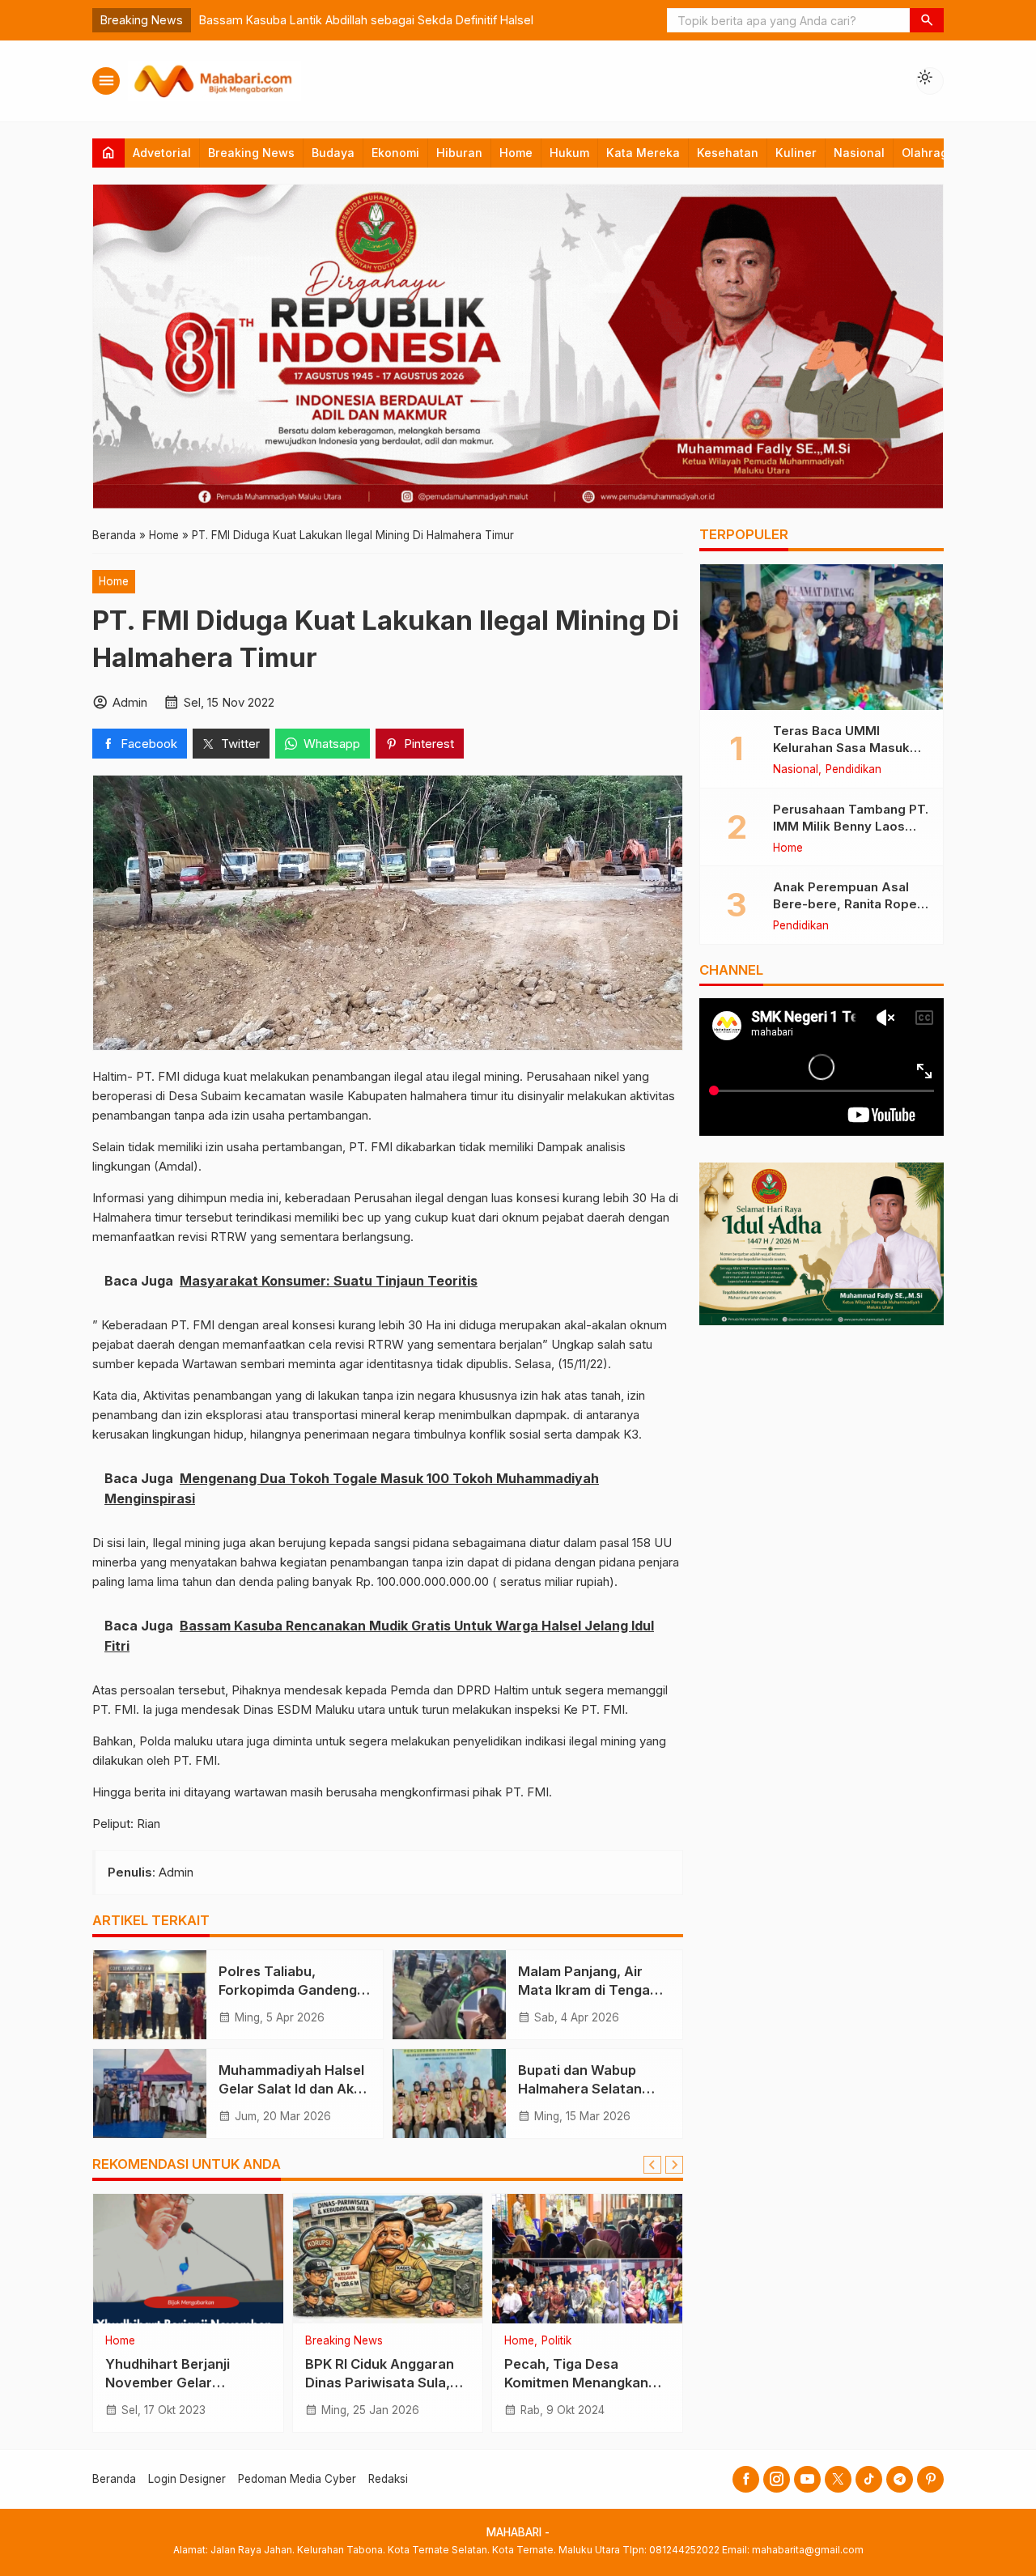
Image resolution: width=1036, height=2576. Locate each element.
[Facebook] (746, 2479)
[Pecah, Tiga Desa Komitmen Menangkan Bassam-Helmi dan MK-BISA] (587, 2259)
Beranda (114, 2479)
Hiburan (459, 153)
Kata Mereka (643, 153)
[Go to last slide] (652, 2165)
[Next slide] (674, 2165)
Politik (556, 2341)
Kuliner (796, 153)
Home (516, 153)
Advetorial (162, 153)
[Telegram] (900, 2479)
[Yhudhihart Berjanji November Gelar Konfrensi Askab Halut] (188, 2259)
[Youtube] (807, 2479)
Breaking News (251, 153)
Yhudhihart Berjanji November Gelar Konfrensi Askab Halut (178, 2383)
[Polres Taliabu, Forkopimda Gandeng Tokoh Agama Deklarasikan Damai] (150, 1995)
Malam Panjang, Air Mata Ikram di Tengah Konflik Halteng (588, 1990)
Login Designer (187, 2479)
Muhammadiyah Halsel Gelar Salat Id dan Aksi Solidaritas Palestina (291, 2089)
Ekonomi (395, 153)
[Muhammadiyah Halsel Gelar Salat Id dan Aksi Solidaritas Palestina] (150, 2094)
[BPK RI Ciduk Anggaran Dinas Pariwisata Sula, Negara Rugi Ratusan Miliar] (388, 2259)
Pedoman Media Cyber (297, 2479)
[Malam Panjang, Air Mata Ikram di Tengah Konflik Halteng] (449, 1995)
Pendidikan (853, 770)
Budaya (333, 153)
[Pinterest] (930, 2479)
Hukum (569, 153)
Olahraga (928, 153)
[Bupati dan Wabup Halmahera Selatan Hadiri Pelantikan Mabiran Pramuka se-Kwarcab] (449, 2094)
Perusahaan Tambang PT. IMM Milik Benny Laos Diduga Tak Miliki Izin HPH (851, 825)
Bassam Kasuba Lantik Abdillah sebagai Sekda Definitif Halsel (366, 20)
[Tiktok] (869, 2479)
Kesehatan (728, 153)
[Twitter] (838, 2479)
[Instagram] (777, 2479)
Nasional (859, 153)
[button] (927, 20)
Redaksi (388, 2479)
